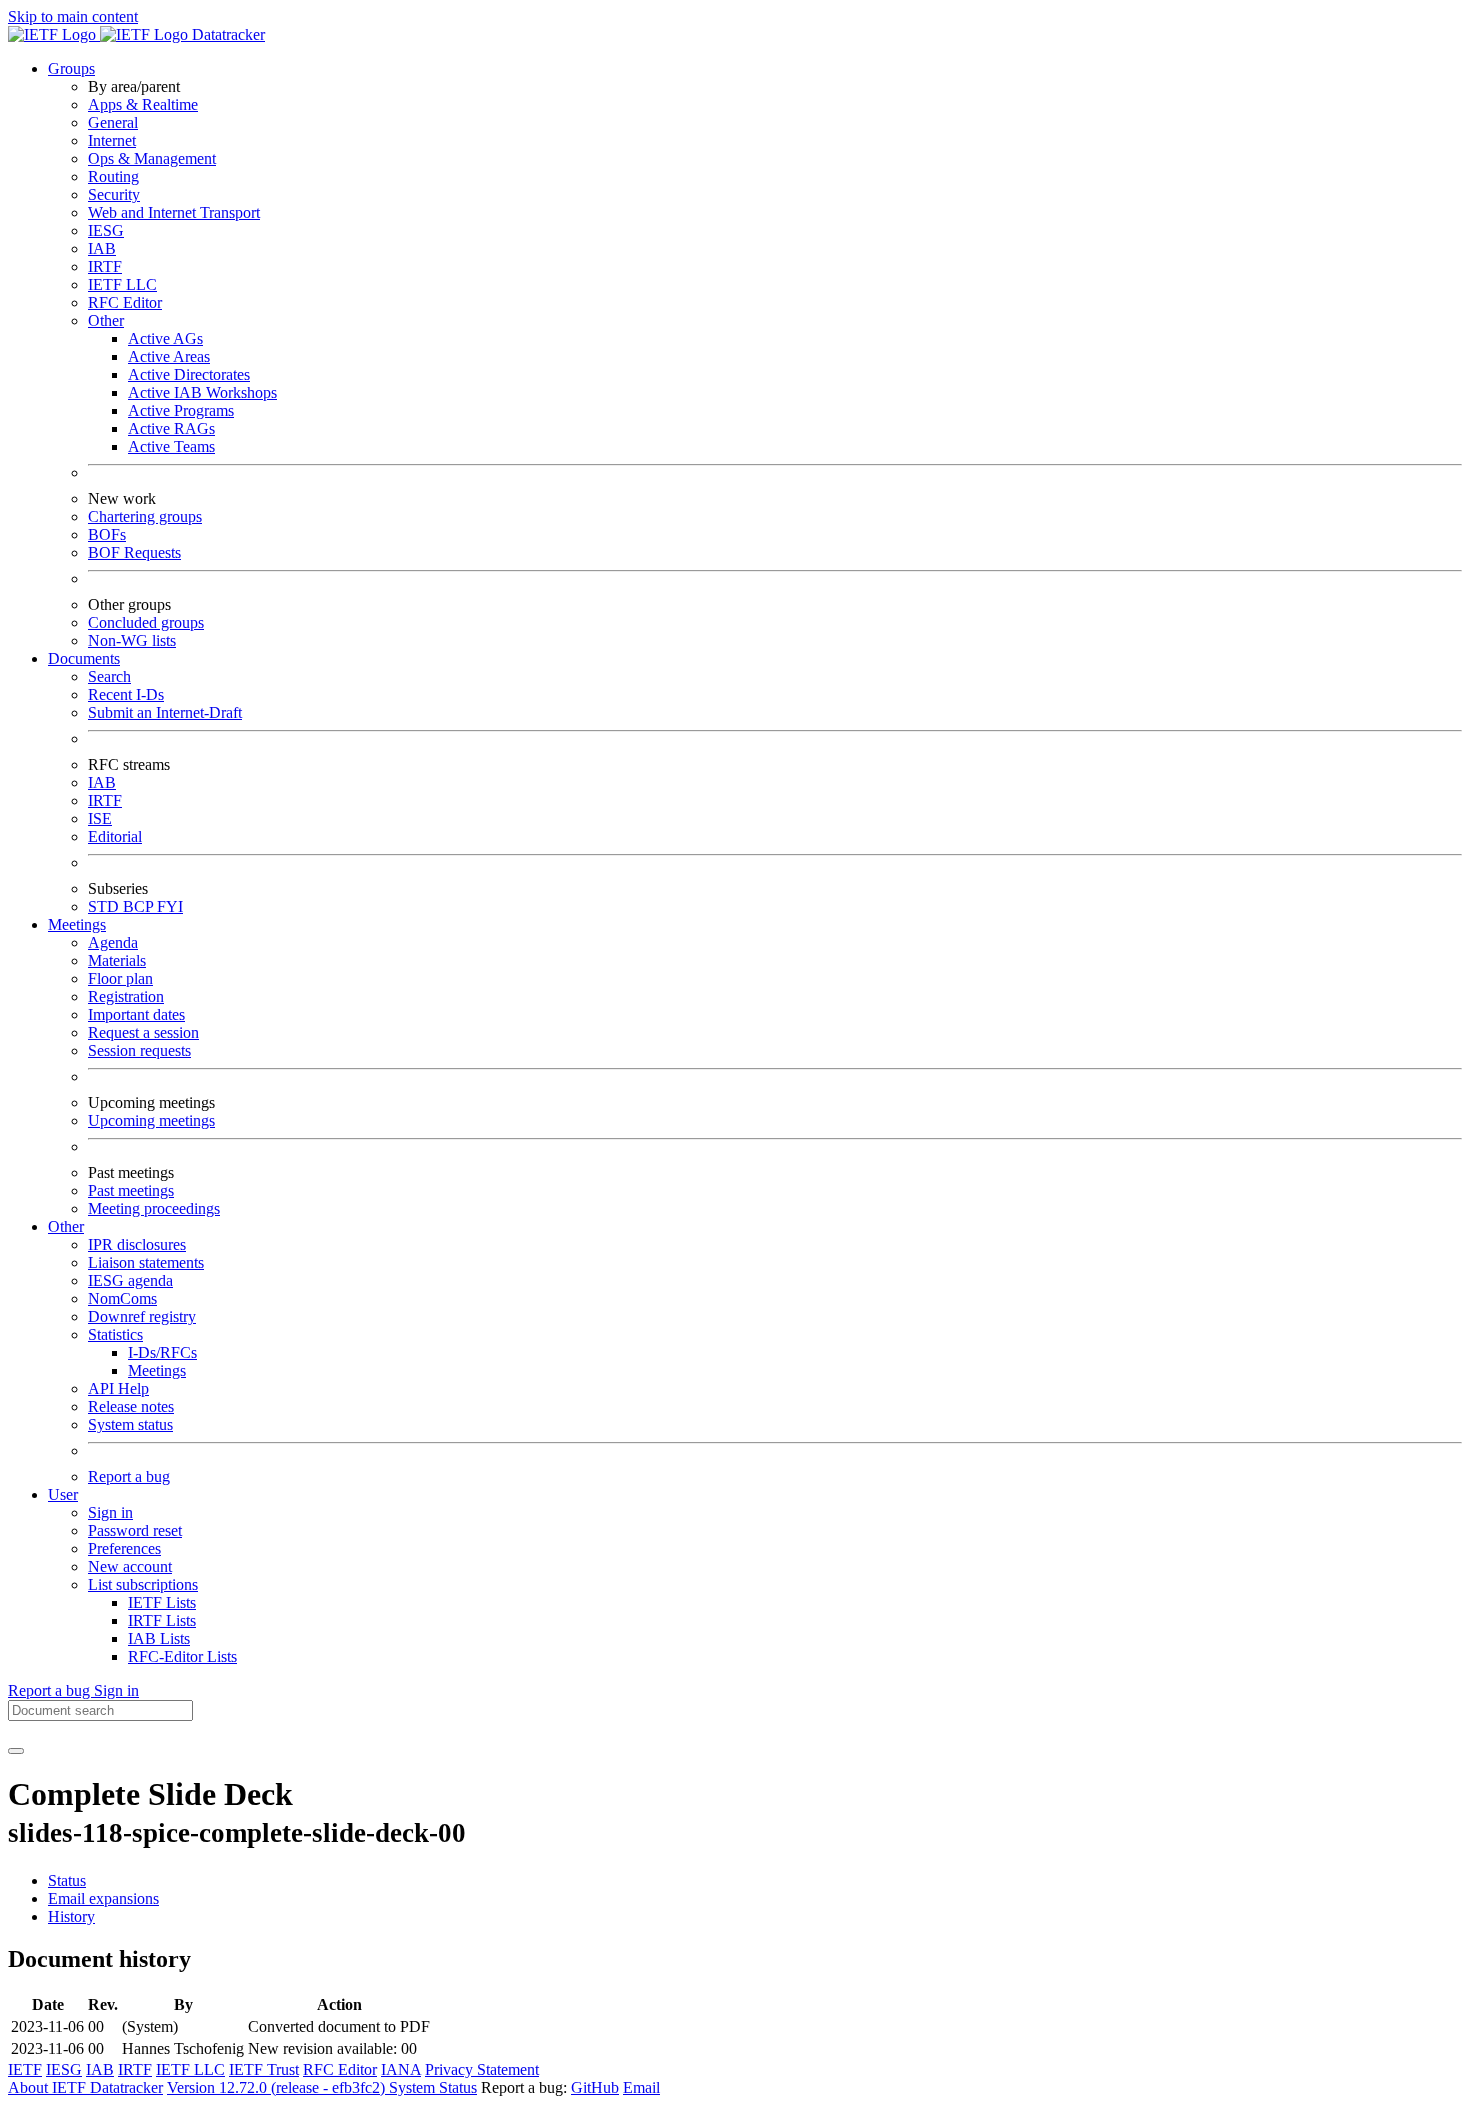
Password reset (135, 1530)
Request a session (143, 1032)
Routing (113, 176)
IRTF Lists (162, 1620)
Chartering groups (145, 516)
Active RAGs (171, 428)
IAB (102, 248)
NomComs (122, 1298)
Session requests (139, 1050)
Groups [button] (71, 68)
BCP (140, 906)
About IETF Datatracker (85, 2087)
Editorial (115, 836)
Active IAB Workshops (202, 392)
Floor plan (120, 978)
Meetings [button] (77, 924)
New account (130, 1566)
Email (641, 2087)
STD (105, 906)
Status (67, 1880)
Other (106, 320)
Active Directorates (189, 374)
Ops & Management (152, 158)
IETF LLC (122, 284)
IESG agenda (130, 1280)
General (113, 122)
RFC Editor (125, 302)
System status (130, 1424)
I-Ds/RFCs (162, 1352)
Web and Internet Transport (174, 212)
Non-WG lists (132, 640)
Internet (112, 140)
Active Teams (171, 446)
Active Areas (169, 356)
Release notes (131, 1406)
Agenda (113, 942)
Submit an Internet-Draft (165, 712)
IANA (401, 2069)
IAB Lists (159, 1638)
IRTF (105, 266)
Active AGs (165, 338)
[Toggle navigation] (16, 1751)
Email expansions (103, 1898)
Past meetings (131, 1190)
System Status (433, 2087)
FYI (170, 906)
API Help (118, 1388)
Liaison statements (146, 1262)
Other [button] (66, 1226)
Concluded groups (146, 622)
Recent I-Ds (126, 694)
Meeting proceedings (154, 1208)
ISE (100, 818)
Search (109, 676)
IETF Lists (162, 1602)
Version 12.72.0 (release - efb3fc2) (278, 2087)
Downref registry (142, 1316)
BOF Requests (134, 552)
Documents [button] (84, 658)
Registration (126, 996)
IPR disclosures (137, 1244)
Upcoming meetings (151, 1120)
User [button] (63, 1494)
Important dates (136, 1014)
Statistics (115, 1334)
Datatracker (226, 34)
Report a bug (129, 1476)
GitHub (595, 2087)
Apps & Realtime (143, 104)
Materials (117, 960)
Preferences (124, 1548)
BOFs (107, 534)
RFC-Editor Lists (182, 1656)
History (71, 1916)
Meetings (157, 1370)
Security (114, 194)
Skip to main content (73, 16)
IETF (25, 2069)
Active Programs (181, 410)
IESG (106, 230)
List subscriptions (143, 1584)
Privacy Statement (482, 2069)
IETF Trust (264, 2069)
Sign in (110, 1512)
